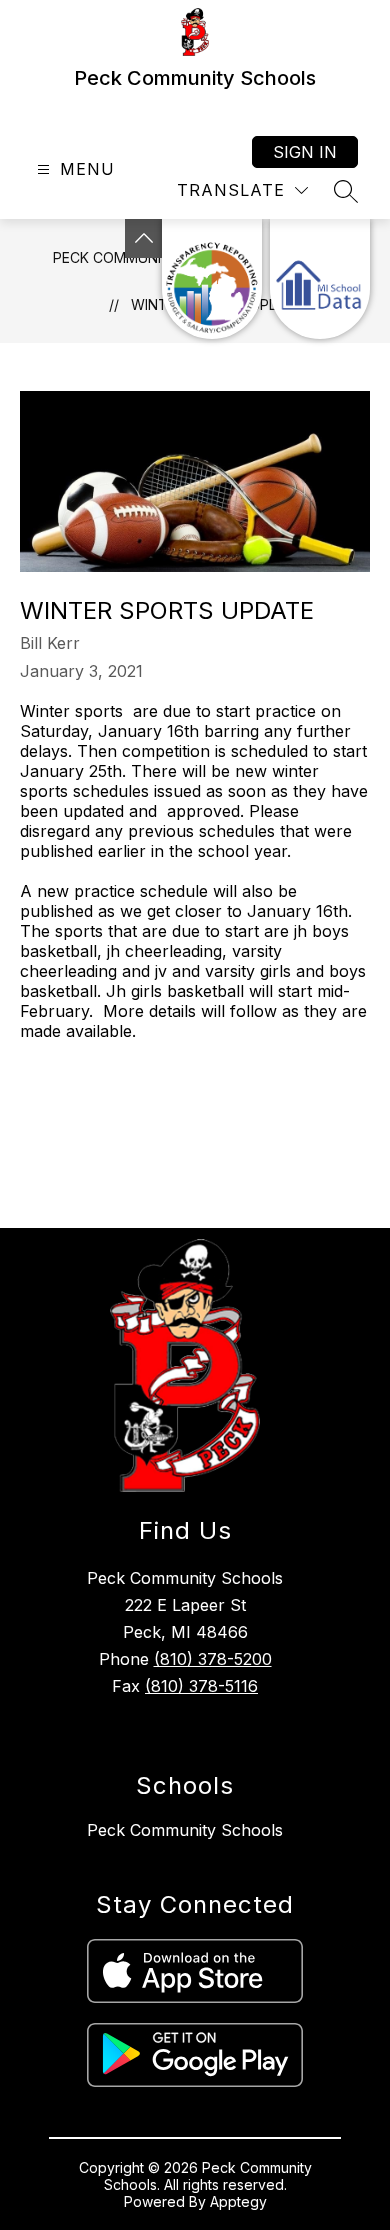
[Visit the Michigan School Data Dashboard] (320, 279)
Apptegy (238, 2201)
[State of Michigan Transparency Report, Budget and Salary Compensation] (212, 279)
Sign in (305, 152)
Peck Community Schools (185, 1830)
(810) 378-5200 (213, 1659)
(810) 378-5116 (201, 1686)
